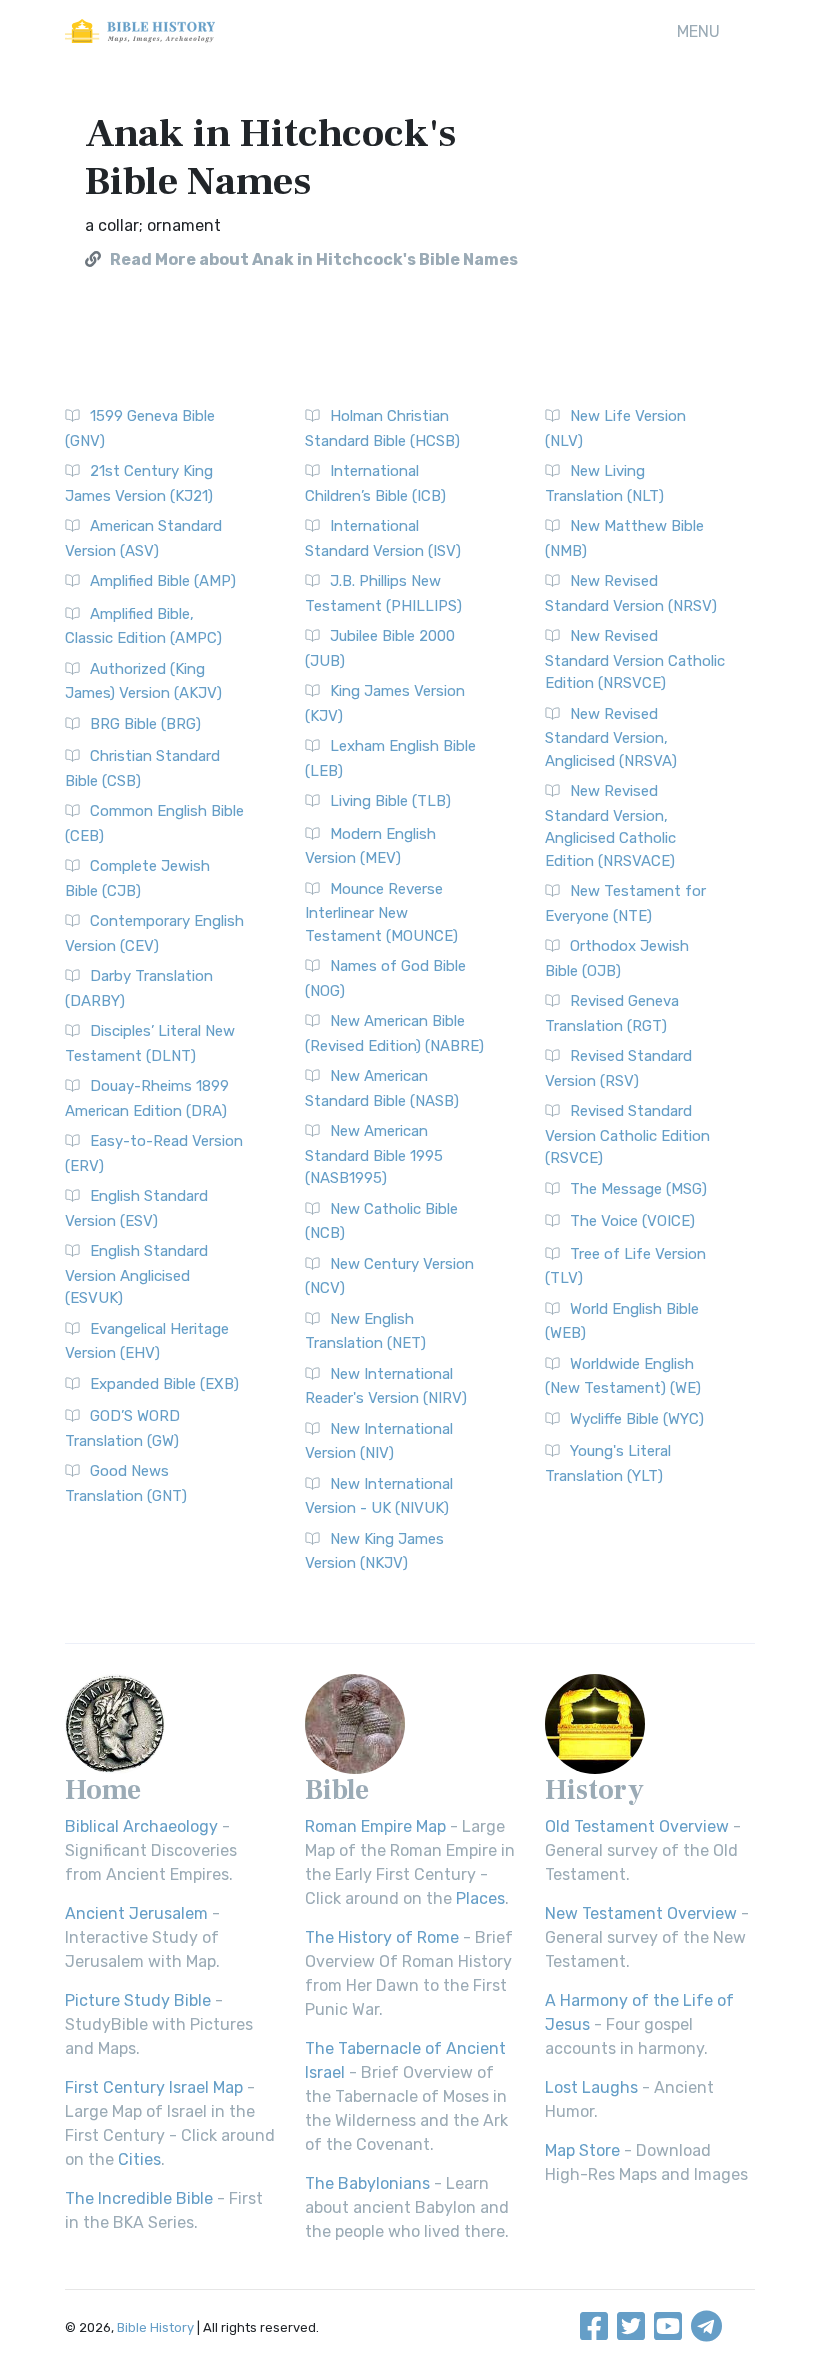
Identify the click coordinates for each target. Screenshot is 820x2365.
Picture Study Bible (138, 2000)
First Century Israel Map (154, 2087)
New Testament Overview (641, 1913)
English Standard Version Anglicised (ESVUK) (136, 1274)
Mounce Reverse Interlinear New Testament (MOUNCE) (381, 912)
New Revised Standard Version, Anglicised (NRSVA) (611, 737)
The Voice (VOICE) (632, 1221)
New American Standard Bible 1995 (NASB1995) (374, 1154)
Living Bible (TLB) (390, 801)
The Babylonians (367, 2183)
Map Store (582, 2150)
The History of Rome (382, 1937)
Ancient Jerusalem (136, 1913)
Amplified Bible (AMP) (163, 581)
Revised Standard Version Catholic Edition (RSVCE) (627, 1134)
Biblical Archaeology (141, 1826)
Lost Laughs (591, 2087)
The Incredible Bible (139, 2198)
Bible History (155, 2327)
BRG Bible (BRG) (145, 724)
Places (480, 1898)
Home (103, 1790)
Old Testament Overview (637, 1826)
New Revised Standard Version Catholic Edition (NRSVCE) (635, 659)
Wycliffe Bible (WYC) (637, 1419)
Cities (139, 2159)
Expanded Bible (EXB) (164, 1384)
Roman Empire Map (375, 1826)
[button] (698, 32)
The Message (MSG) (638, 1189)
